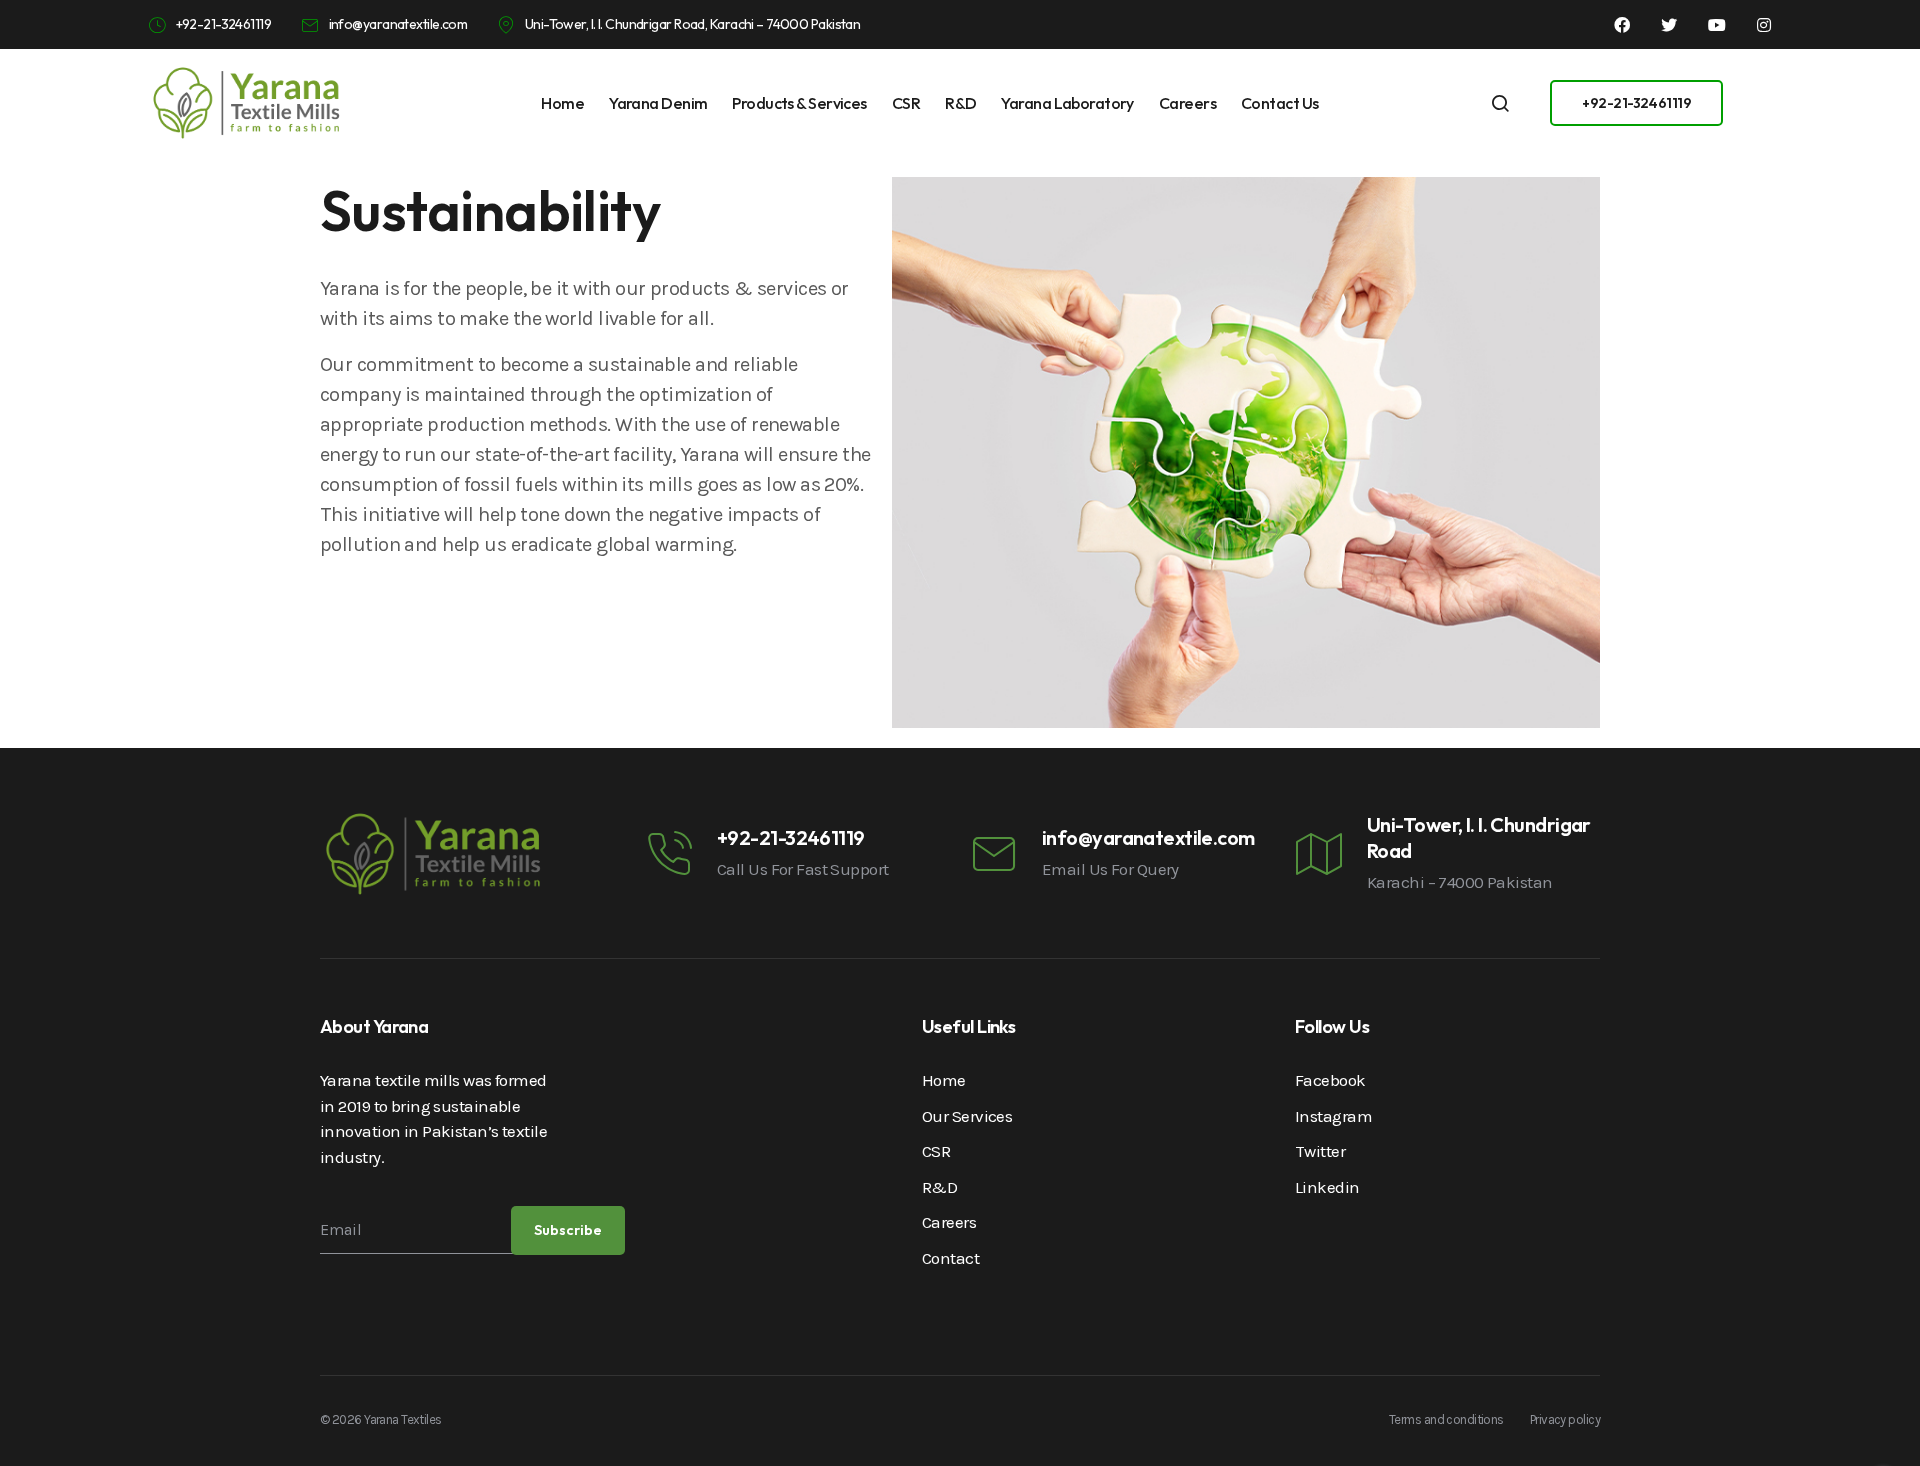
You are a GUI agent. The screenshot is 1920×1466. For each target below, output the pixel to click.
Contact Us (1279, 103)
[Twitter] (1669, 25)
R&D (960, 103)
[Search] (1500, 103)
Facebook (1330, 1080)
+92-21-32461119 (791, 837)
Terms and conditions (1446, 1419)
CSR (906, 103)
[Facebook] (1622, 25)
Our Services (967, 1116)
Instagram (1333, 1116)
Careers (1187, 103)
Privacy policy (1565, 1419)
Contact (950, 1258)
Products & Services (799, 103)
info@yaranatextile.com (1148, 837)
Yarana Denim (658, 103)
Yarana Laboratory (1067, 103)
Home (562, 103)
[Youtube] (1717, 25)
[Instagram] (1764, 25)
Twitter (1320, 1151)
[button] (1636, 103)
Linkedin (1327, 1187)
